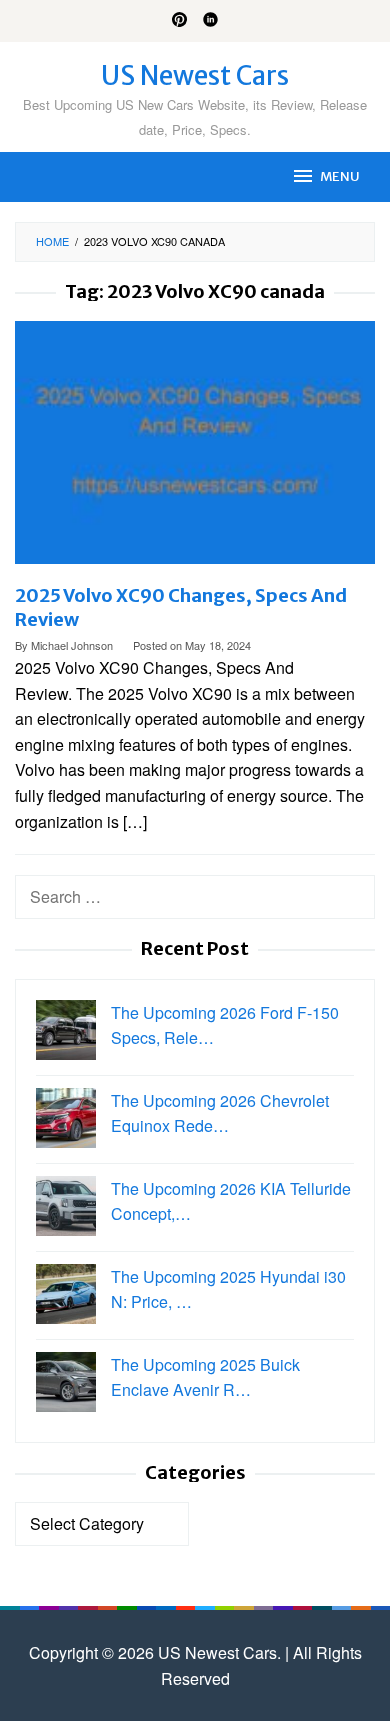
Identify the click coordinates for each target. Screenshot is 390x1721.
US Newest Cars (195, 75)
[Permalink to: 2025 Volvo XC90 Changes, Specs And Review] (195, 450)
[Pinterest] (179, 21)
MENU (340, 176)
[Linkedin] (210, 21)
